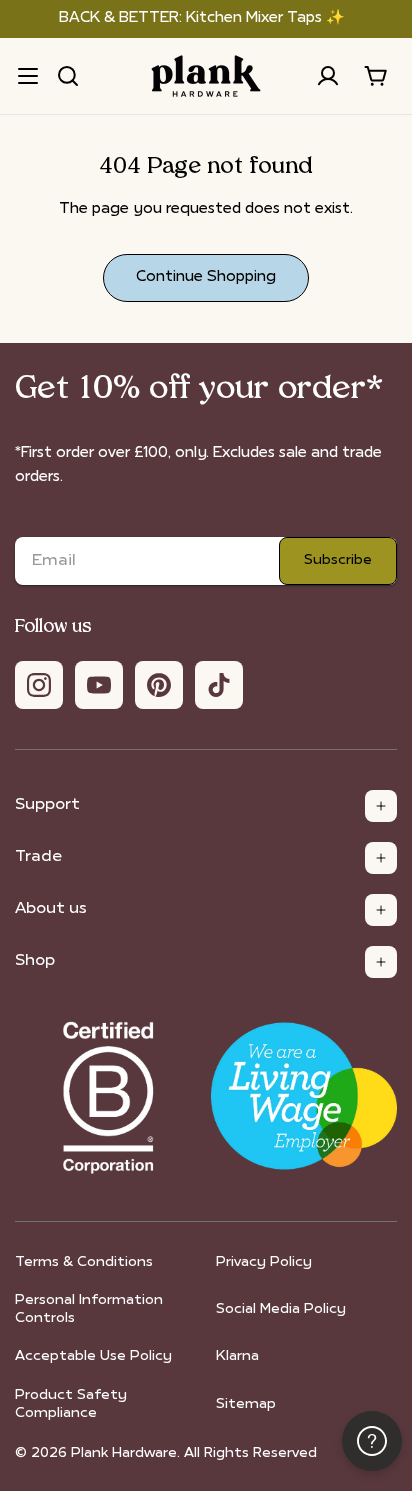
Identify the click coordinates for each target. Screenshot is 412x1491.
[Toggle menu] (28, 76)
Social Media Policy (281, 1309)
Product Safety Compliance (71, 1404)
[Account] (328, 76)
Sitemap (246, 1404)
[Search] (68, 76)
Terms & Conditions (84, 1262)
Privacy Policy (264, 1262)
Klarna (237, 1356)
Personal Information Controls (89, 1309)
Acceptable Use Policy (93, 1356)
